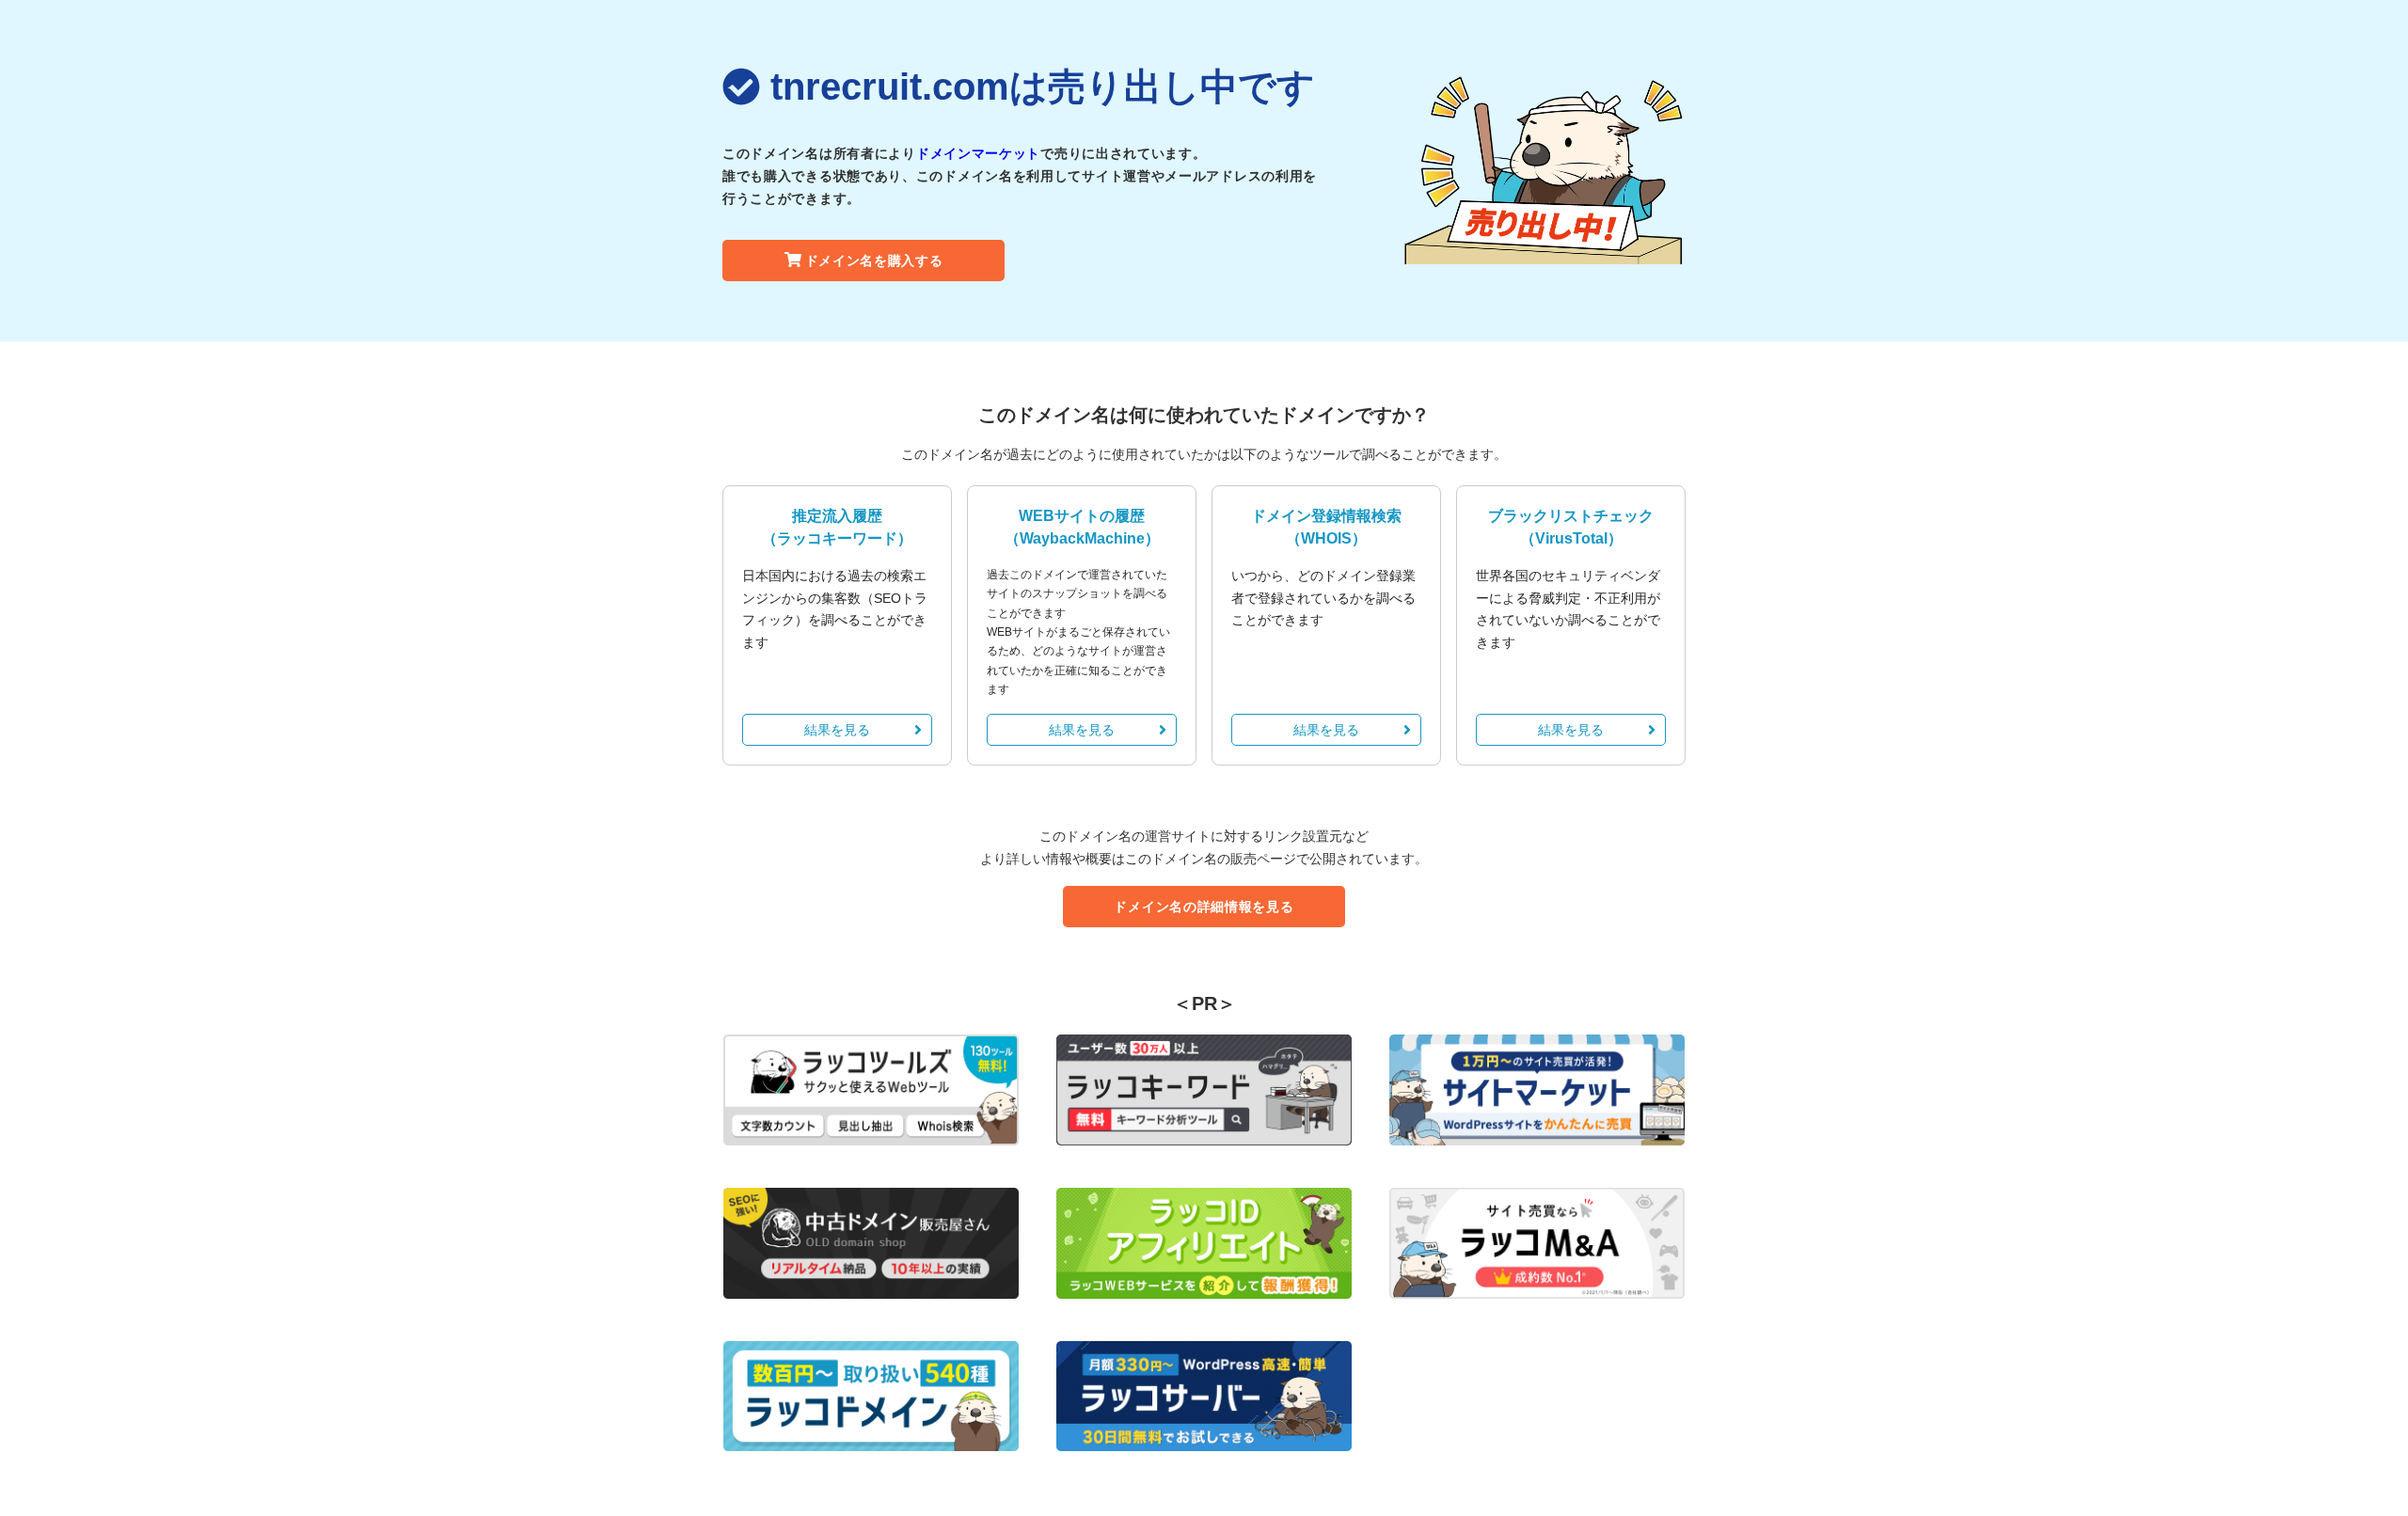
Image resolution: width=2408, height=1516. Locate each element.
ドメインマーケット (978, 153)
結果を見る (837, 730)
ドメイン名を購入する (874, 261)
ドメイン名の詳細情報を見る (1204, 907)
